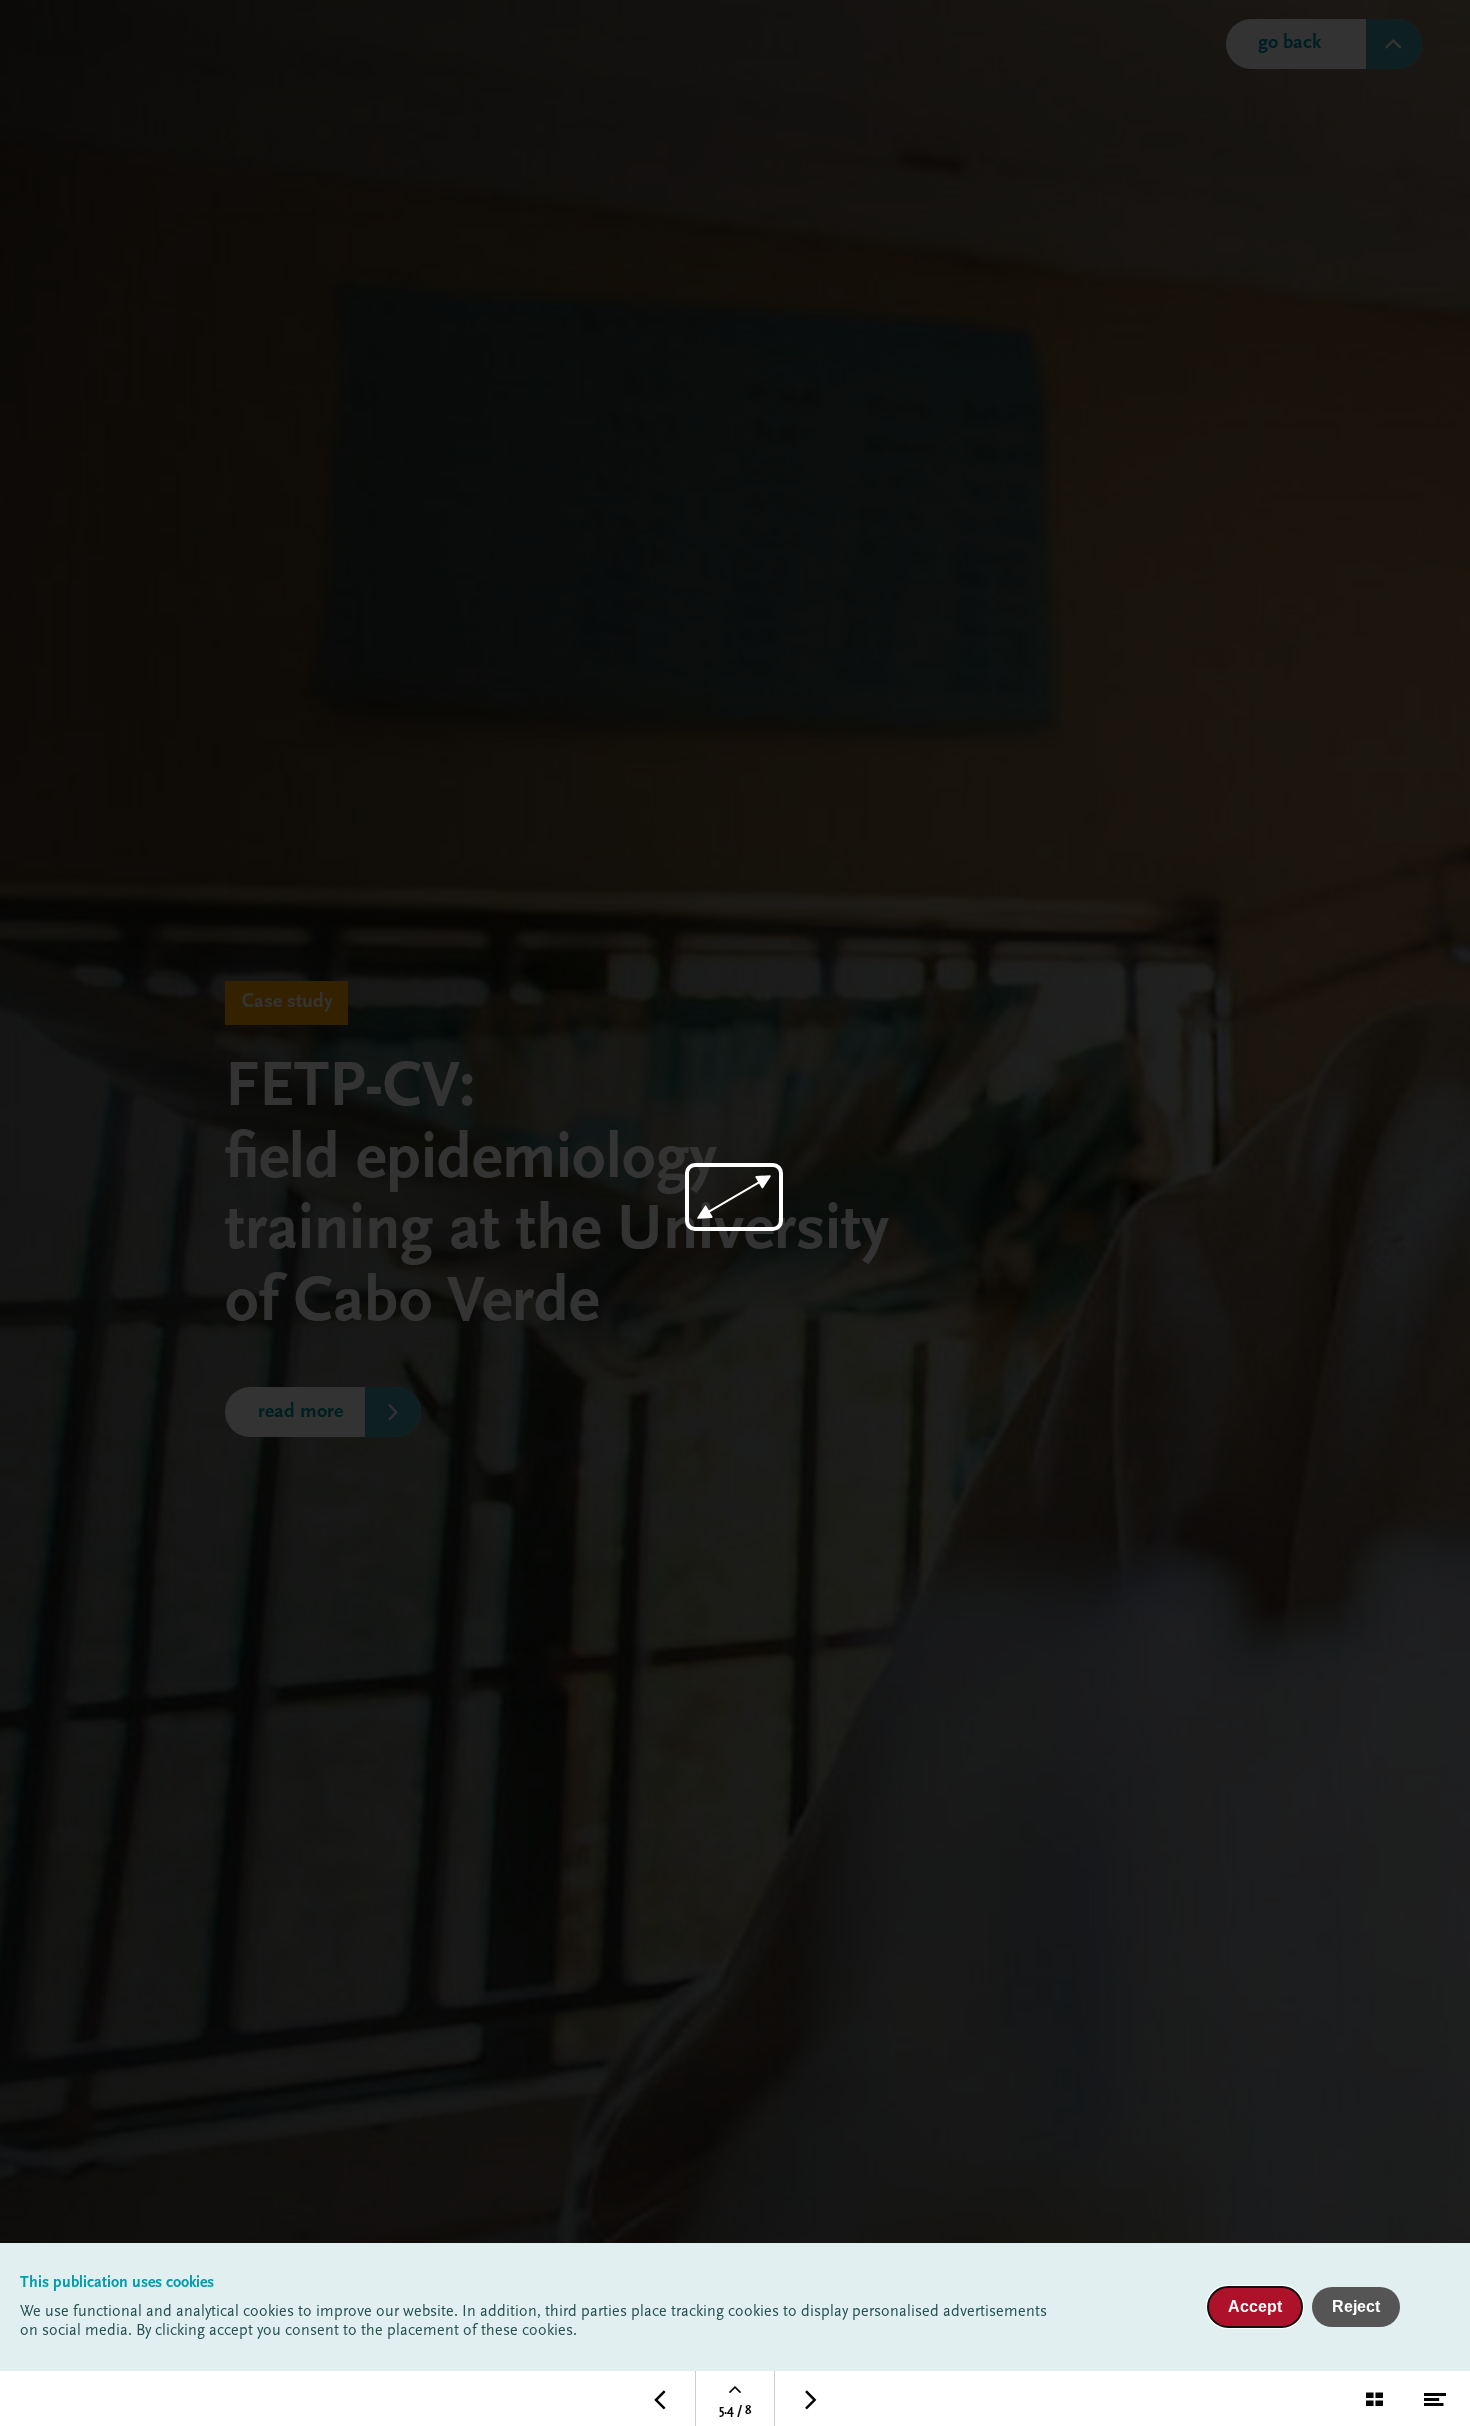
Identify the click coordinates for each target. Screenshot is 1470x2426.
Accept (1255, 2306)
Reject (1356, 2306)
